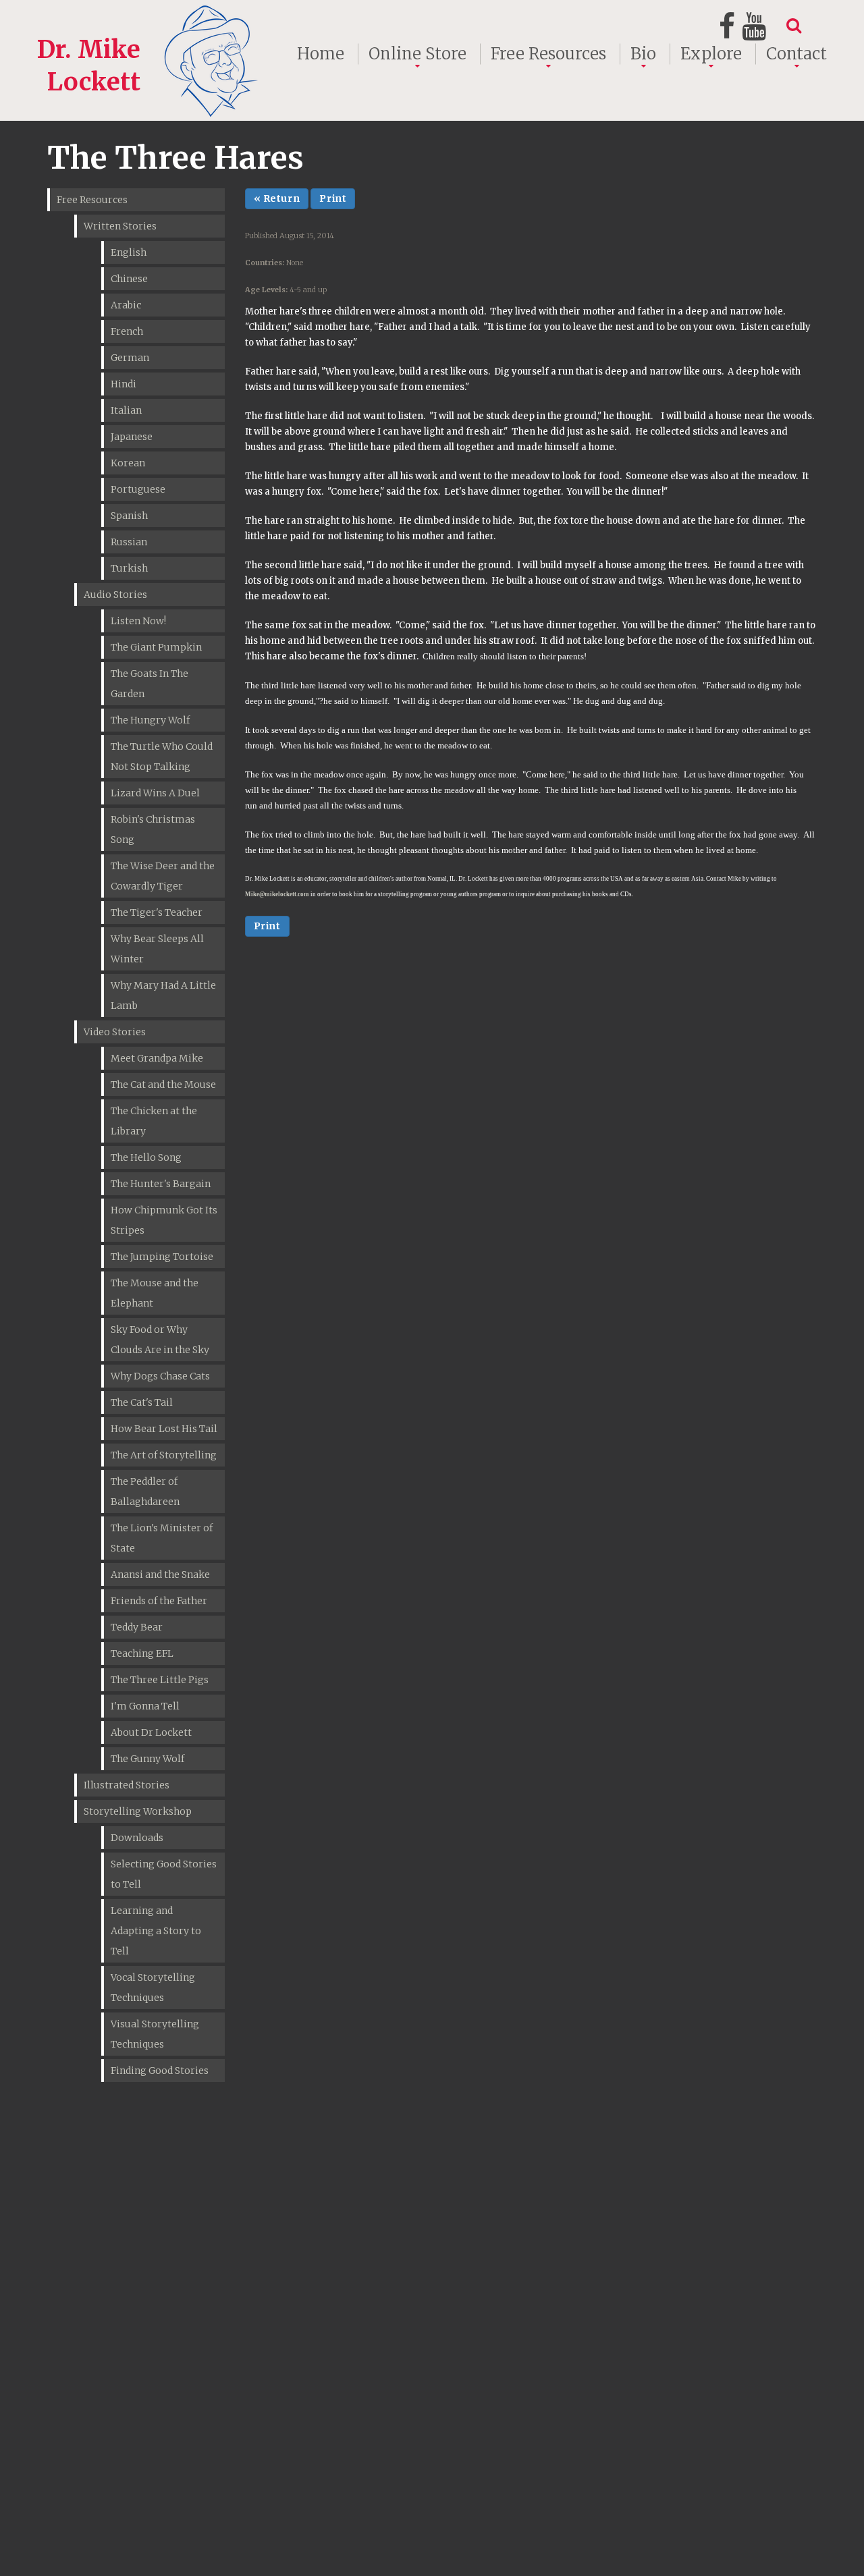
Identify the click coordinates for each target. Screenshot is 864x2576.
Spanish (129, 516)
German (130, 358)
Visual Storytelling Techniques (155, 2034)
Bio (643, 54)
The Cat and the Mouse (163, 1085)
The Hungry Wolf (150, 720)
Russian (129, 542)
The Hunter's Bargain (161, 1184)
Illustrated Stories (127, 1785)
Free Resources (548, 54)
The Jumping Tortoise (162, 1257)
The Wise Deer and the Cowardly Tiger (163, 876)
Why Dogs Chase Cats (160, 1376)
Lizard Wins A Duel (155, 793)
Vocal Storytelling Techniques (153, 1988)
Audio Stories (115, 595)
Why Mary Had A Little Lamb (163, 995)
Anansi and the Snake (160, 1574)
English (129, 252)
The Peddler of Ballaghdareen (145, 1491)
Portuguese (138, 489)
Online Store (417, 54)
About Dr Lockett (151, 1732)
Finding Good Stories (160, 2071)
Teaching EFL (142, 1653)
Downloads (137, 1838)
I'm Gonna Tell (145, 1706)
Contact (796, 54)
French (127, 331)
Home (321, 54)
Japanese (132, 437)
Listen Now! (138, 621)
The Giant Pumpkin (156, 647)
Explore (711, 54)
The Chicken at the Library (154, 1121)
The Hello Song (146, 1157)
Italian (126, 410)
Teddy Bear (137, 1627)
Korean (128, 463)
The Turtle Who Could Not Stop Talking (162, 757)
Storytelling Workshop (138, 1811)
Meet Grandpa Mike (157, 1058)
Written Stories (120, 226)
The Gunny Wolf (147, 1759)
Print (333, 198)
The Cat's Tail (142, 1402)
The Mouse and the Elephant (155, 1293)
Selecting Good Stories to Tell (164, 1874)
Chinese (129, 279)
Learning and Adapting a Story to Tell (156, 1931)
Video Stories (115, 1032)
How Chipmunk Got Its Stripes (164, 1220)
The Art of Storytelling (164, 1455)
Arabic (126, 305)
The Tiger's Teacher (157, 912)
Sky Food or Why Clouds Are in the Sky (160, 1340)
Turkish (129, 568)
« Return (277, 198)
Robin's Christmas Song (153, 829)
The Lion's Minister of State (162, 1538)
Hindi (124, 384)
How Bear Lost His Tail (164, 1429)
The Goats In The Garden (150, 684)
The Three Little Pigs (160, 1680)
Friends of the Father (159, 1601)
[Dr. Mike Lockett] (150, 16)
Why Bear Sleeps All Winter (157, 949)
